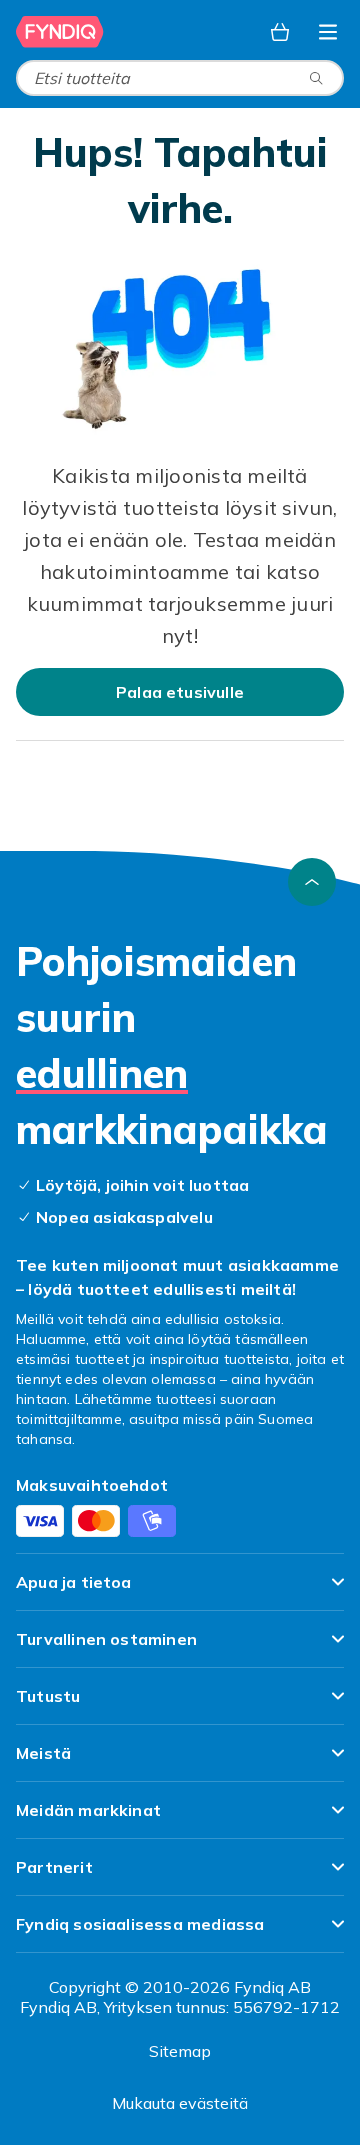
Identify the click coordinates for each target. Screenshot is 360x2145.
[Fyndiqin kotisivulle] (62, 32)
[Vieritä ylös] (312, 882)
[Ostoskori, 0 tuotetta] (280, 32)
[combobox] (180, 78)
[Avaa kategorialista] (328, 32)
